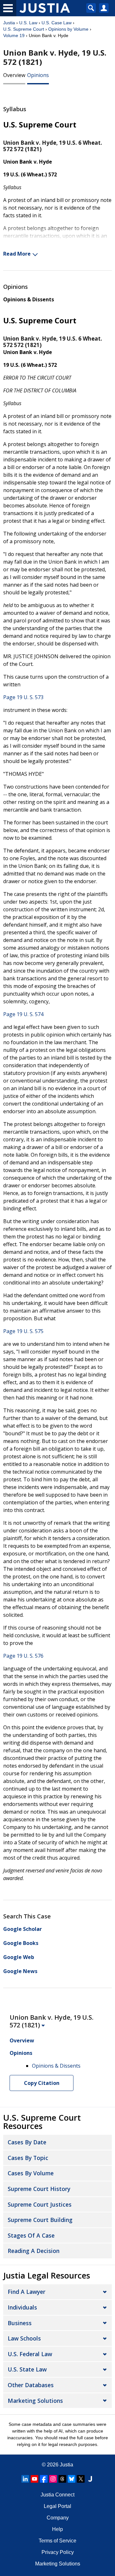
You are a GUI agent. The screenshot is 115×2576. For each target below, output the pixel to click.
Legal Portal (57, 2506)
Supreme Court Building (40, 2220)
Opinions (38, 75)
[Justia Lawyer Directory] (90, 2479)
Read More (17, 254)
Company (58, 2518)
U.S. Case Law (57, 23)
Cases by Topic (28, 2158)
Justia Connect (57, 2495)
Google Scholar (23, 1929)
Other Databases (31, 2385)
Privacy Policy (58, 2552)
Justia (9, 23)
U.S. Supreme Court (24, 29)
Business (20, 2323)
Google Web (19, 1957)
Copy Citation (42, 2083)
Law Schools (24, 2338)
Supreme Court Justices (40, 2204)
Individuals (22, 2307)
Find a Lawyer (27, 2292)
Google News (20, 1971)
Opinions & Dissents (29, 299)
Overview (14, 75)
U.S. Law (28, 23)
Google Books (21, 1943)
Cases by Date (27, 2142)
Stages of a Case (31, 2235)
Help (57, 2529)
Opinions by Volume (68, 29)
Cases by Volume (31, 2173)
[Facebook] (44, 2479)
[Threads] (62, 2479)
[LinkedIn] (25, 2479)
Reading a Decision (34, 2251)
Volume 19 (14, 35)
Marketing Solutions (35, 2401)
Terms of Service (57, 2541)
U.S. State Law (27, 2369)
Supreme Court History (39, 2189)
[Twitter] (81, 2479)
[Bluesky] (72, 2479)
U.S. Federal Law (30, 2354)
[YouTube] (34, 2479)
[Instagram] (53, 2479)
